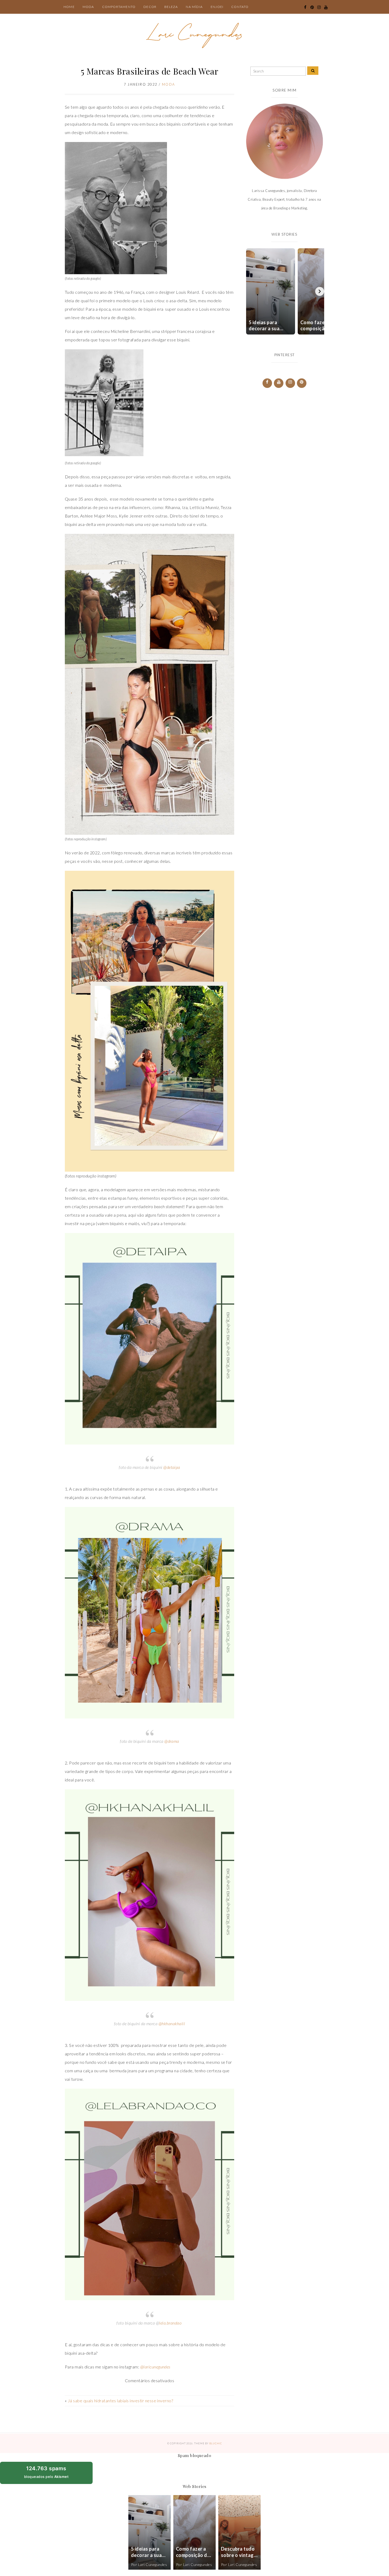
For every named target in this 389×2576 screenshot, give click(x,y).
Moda (88, 7)
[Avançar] (320, 291)
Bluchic (216, 2443)
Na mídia (194, 7)
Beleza (171, 7)
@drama (172, 1741)
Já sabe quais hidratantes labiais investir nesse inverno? (120, 2401)
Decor (150, 7)
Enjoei (217, 7)
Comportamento (119, 7)
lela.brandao (170, 2323)
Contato (240, 7)
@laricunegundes (155, 2367)
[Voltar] (249, 291)
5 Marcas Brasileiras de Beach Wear (150, 71)
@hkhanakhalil (172, 2023)
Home (69, 7)
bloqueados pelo (51, 2474)
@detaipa (172, 1467)
